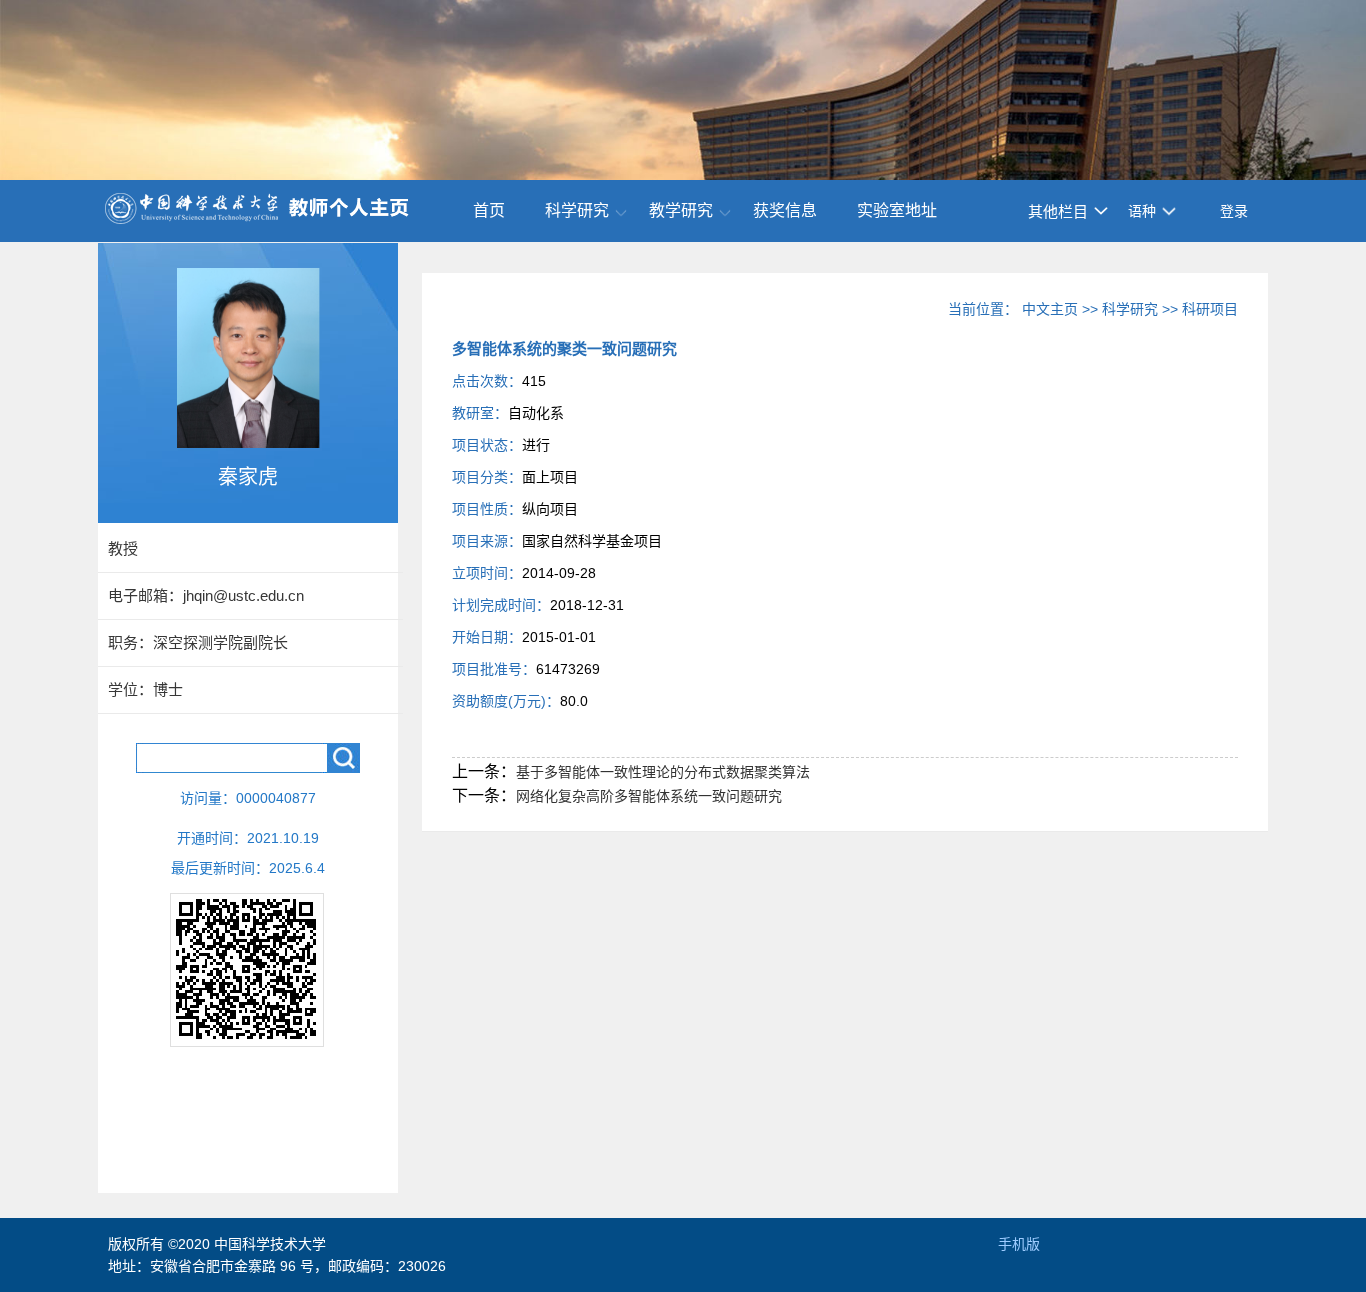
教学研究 (681, 210)
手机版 (1019, 1244)
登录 (1234, 211)
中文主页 (1050, 309)
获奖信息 (785, 210)
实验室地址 (897, 210)
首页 (489, 210)
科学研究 (577, 210)
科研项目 (1210, 309)
